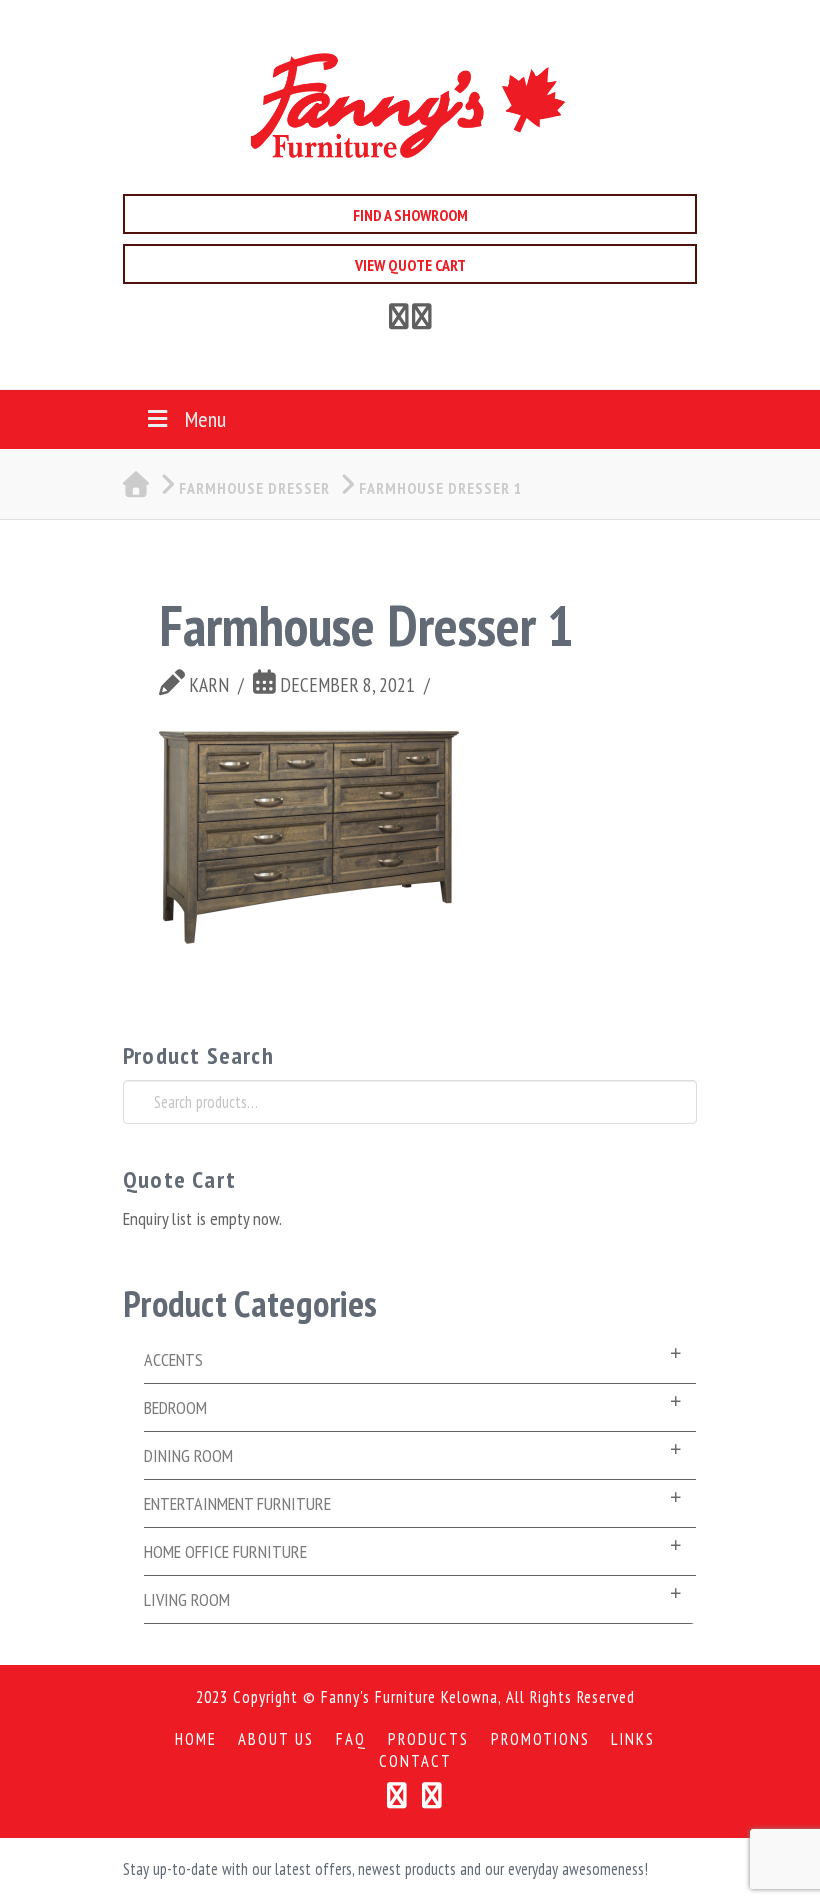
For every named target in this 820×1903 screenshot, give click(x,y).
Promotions (540, 1739)
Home (196, 1739)
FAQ (351, 1739)
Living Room (187, 1599)
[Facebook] (399, 320)
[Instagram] (432, 1795)
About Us (276, 1739)
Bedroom (175, 1407)
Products (428, 1739)
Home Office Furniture (225, 1551)
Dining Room (188, 1455)
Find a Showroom (410, 215)
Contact (415, 1761)
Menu (205, 419)
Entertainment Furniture (237, 1503)
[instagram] (422, 320)
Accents (173, 1359)
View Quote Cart (410, 265)
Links (633, 1739)
